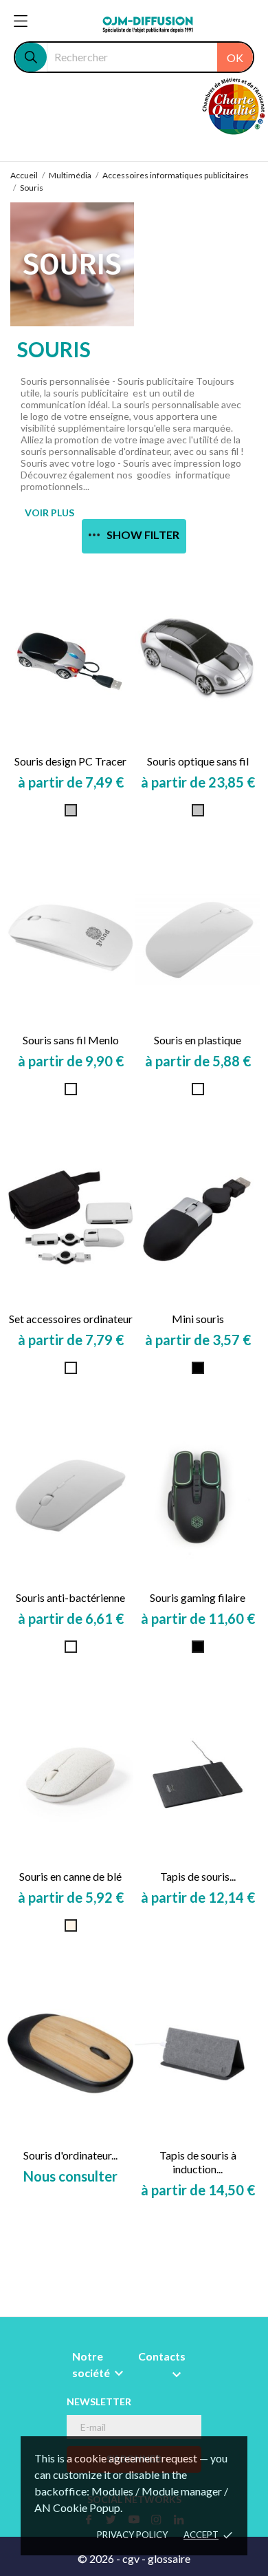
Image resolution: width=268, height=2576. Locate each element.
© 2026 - (100, 2558)
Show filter (143, 535)
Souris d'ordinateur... (70, 2155)
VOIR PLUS (49, 513)
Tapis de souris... (198, 1876)
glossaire (169, 2558)
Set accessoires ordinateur (71, 1319)
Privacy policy (132, 2535)
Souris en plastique (198, 1040)
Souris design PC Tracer (70, 761)
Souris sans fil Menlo (71, 1040)
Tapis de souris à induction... (198, 2162)
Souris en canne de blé (70, 1876)
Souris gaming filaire (198, 1597)
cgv (131, 2558)
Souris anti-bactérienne (70, 1597)
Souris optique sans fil (198, 761)
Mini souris (198, 1319)
